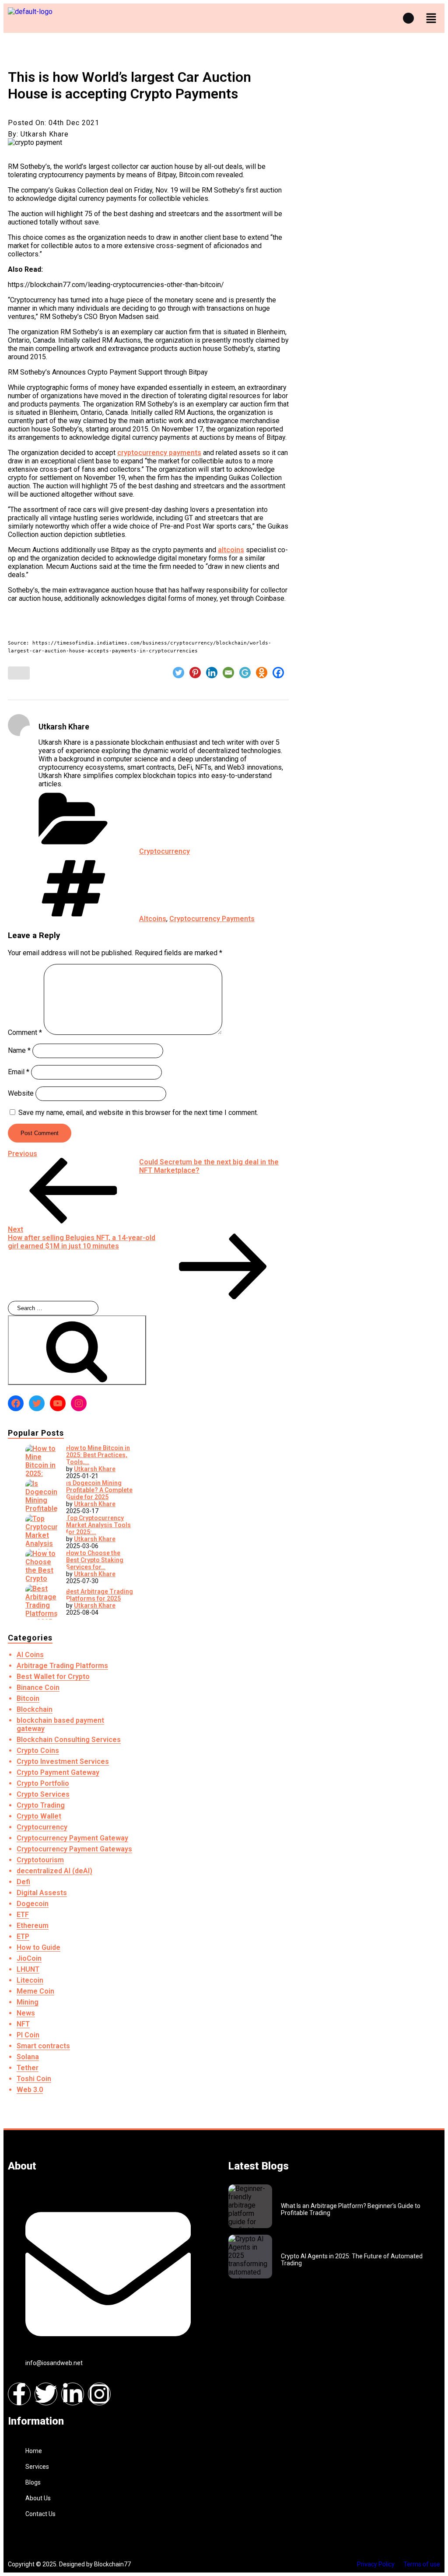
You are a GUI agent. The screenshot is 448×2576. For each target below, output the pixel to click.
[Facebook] (278, 673)
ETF (23, 1915)
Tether (28, 2068)
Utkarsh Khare (95, 1469)
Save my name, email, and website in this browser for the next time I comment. (138, 1113)
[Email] (228, 673)
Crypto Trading (41, 1805)
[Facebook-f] (19, 2394)
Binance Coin (38, 1688)
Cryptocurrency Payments (212, 919)
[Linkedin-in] (73, 2394)
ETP (23, 1936)
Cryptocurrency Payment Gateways (74, 1849)
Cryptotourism (40, 1860)
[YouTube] (58, 1403)
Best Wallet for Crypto (53, 1677)
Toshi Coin (34, 2079)
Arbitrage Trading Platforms (62, 1666)
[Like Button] (19, 673)
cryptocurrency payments (159, 453)
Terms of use (422, 2564)
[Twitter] (178, 673)
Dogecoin (33, 1904)
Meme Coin (35, 1991)
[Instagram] (79, 1403)
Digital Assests (42, 1893)
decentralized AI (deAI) (54, 1871)
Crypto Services (43, 1794)
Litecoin (30, 1980)
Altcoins (153, 919)
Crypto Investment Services (63, 1761)
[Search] (77, 1350)
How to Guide (38, 1947)
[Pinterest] (195, 673)
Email (19, 1072)
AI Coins (30, 1655)
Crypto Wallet (39, 1816)
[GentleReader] (245, 673)
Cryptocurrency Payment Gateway (72, 1838)
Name (19, 1050)
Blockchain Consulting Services (69, 1740)
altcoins (231, 550)
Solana (28, 2057)
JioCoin (29, 1958)
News (26, 2013)
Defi (23, 1882)
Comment (25, 1032)
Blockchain (35, 1709)
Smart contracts (43, 2046)
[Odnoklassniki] (262, 673)
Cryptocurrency (164, 851)
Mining (28, 2002)
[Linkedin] (212, 673)
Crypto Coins (38, 1751)
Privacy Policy (376, 2564)
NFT (23, 2024)
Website (21, 1093)
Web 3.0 (30, 2090)
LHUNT (28, 1969)
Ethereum (33, 1926)
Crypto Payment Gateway (58, 1772)
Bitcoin (28, 1698)
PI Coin (28, 2035)
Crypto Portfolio (43, 1783)
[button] (431, 18)
